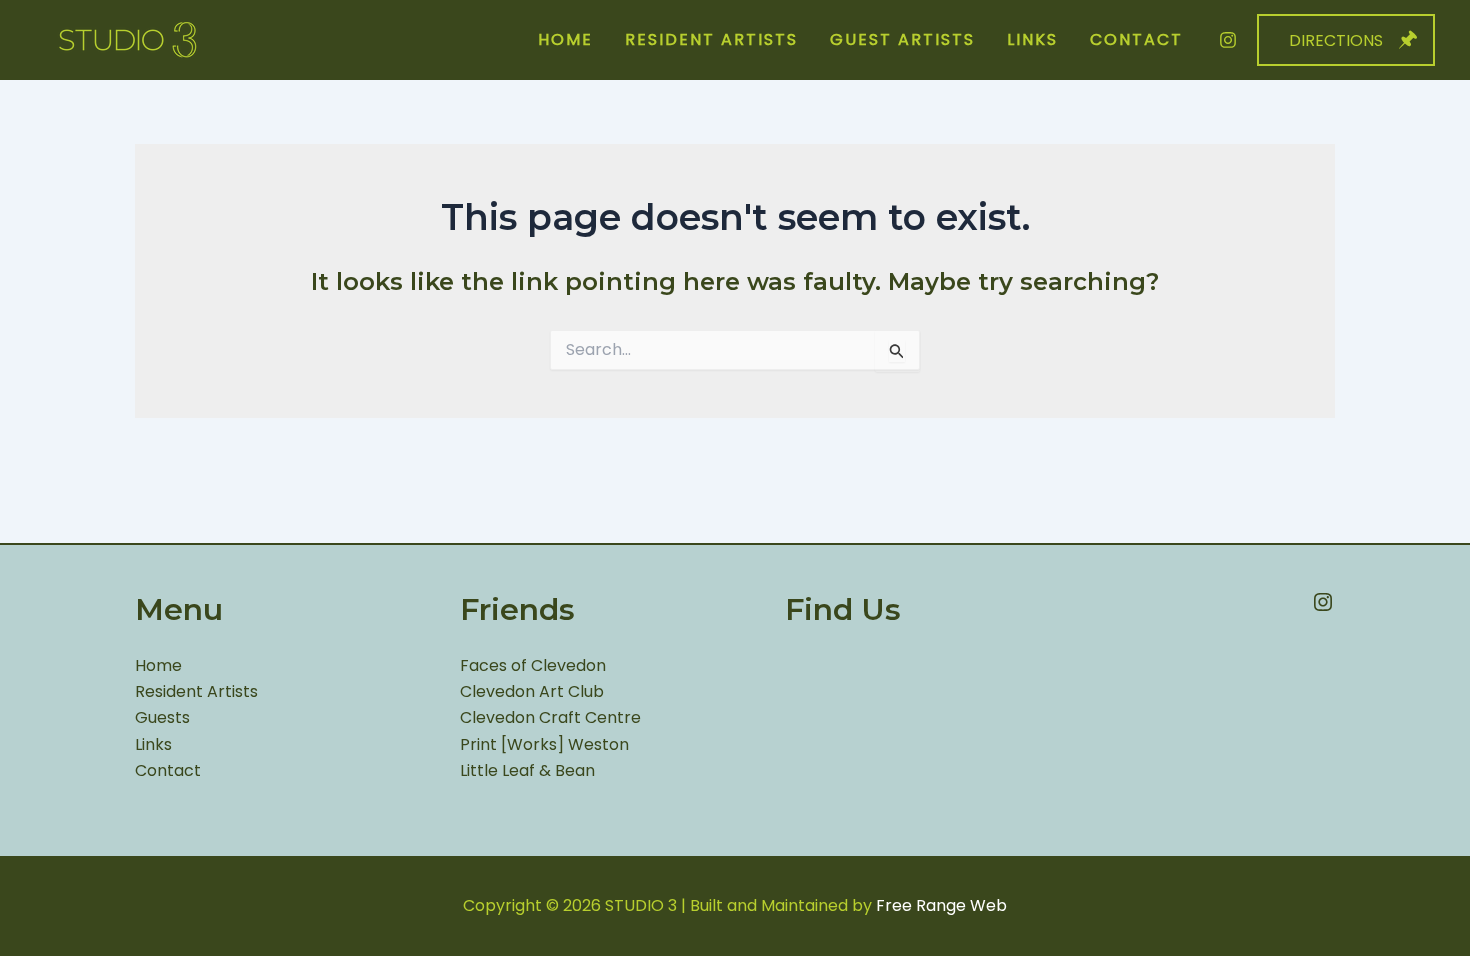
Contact (168, 770)
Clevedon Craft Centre (550, 717)
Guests (162, 717)
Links (153, 744)
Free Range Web (941, 905)
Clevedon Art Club (532, 691)
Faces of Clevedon (533, 665)
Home (158, 665)
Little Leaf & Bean (527, 770)
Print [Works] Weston (544, 744)
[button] (1346, 40)
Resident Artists (196, 691)
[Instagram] (1228, 40)
